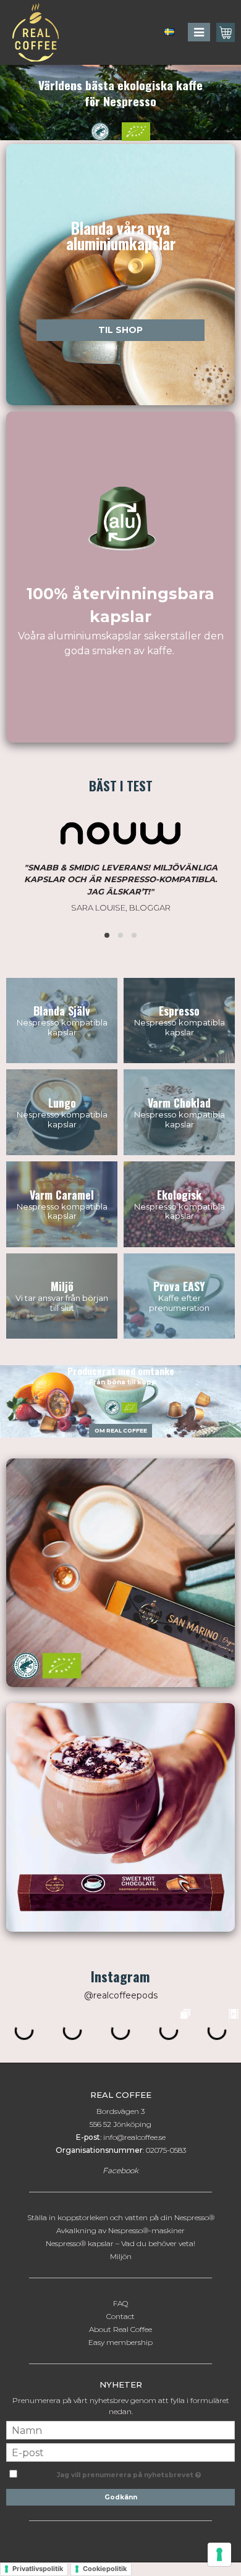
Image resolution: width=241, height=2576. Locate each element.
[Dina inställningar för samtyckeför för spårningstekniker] (219, 2554)
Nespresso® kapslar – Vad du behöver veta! (120, 2243)
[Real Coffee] (32, 32)
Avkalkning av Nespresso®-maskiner (120, 2230)
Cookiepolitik (105, 2569)
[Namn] (120, 2429)
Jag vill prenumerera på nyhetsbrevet (126, 2472)
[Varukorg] (226, 32)
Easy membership (120, 2342)
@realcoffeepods (121, 1995)
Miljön (121, 2256)
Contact (120, 2316)
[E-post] (120, 2452)
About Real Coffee (120, 2329)
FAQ (120, 2303)
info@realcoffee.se (134, 2137)
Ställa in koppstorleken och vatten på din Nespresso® (121, 2217)
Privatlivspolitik (38, 2569)
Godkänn (121, 2497)
